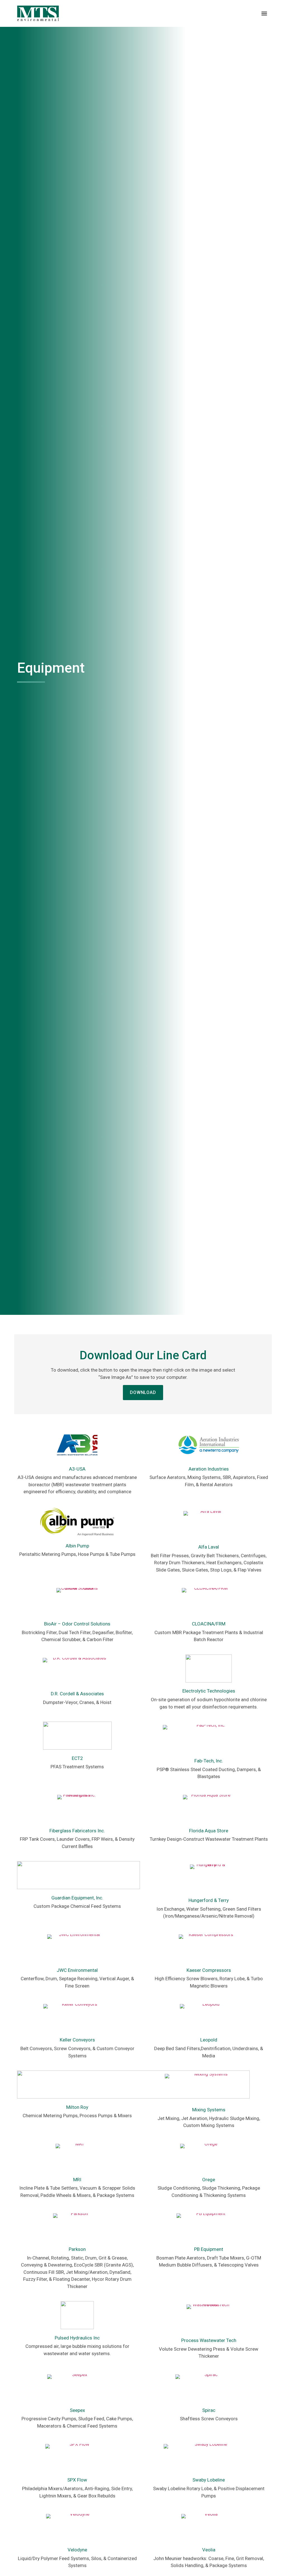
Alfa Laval (209, 1547)
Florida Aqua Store (209, 1831)
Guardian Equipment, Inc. (77, 1898)
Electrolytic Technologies (209, 1691)
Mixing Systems (209, 2110)
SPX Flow (77, 2480)
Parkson (77, 2249)
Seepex (77, 2410)
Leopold (209, 2040)
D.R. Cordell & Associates (77, 1694)
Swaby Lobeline (209, 2480)
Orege (209, 2180)
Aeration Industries (209, 1469)
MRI (77, 2180)
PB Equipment (209, 2249)
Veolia (209, 2550)
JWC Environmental (77, 1970)
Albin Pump (77, 1546)
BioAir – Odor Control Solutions (77, 1624)
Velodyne (77, 2550)
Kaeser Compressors (209, 1970)
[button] (264, 13)
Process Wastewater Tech (209, 2340)
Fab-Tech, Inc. (209, 1761)
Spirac (209, 2410)
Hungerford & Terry (209, 1900)
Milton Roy (77, 2107)
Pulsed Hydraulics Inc (77, 2338)
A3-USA (77, 1469)
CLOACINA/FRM (209, 1624)
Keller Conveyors (77, 2040)
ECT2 (77, 1758)
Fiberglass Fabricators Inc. (77, 1831)
